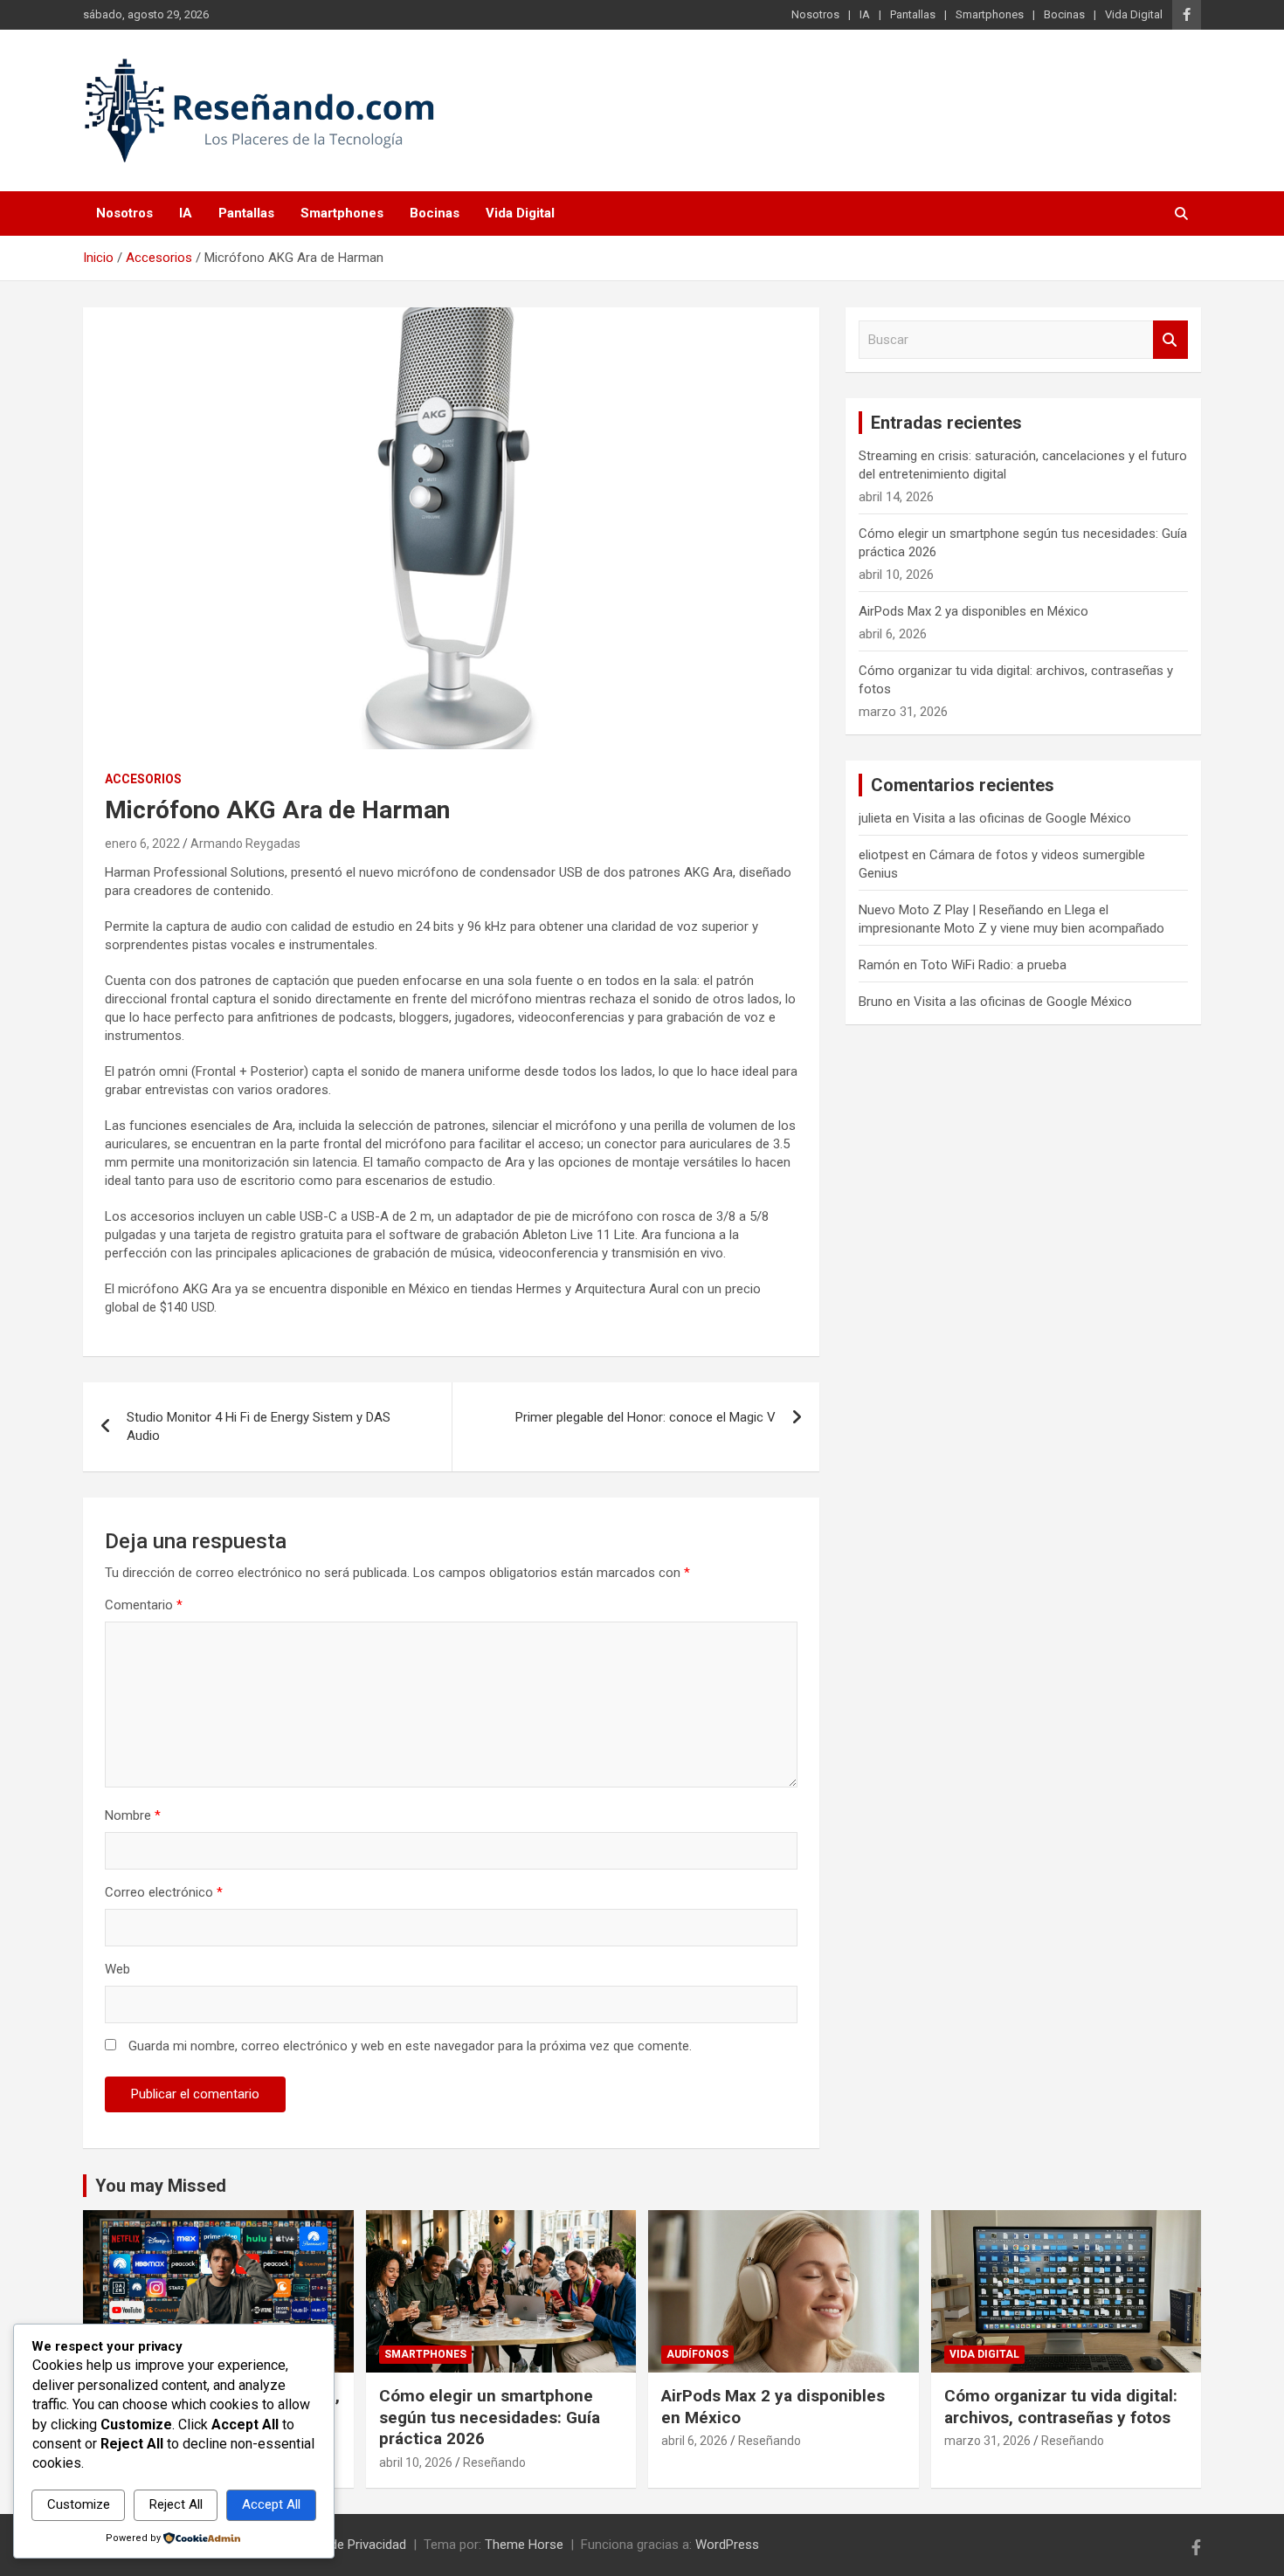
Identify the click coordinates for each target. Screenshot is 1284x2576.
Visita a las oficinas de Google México (1022, 818)
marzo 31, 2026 (987, 2441)
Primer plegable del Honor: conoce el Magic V (645, 1417)
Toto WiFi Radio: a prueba (994, 965)
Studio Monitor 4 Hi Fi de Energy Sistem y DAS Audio (259, 1426)
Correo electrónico (164, 1892)
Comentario (144, 1605)
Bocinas (1064, 14)
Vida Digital (1134, 14)
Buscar (1170, 340)
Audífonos (697, 2354)
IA (865, 14)
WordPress (727, 2545)
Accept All (271, 2504)
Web (117, 1969)
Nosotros (815, 14)
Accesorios (143, 779)
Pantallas (913, 14)
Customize (79, 2504)
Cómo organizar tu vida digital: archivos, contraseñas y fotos (1061, 2407)
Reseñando (494, 2462)
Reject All (176, 2504)
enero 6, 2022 (142, 844)
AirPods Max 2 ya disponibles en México (973, 611)
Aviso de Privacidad (350, 2545)
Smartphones (990, 14)
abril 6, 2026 (694, 2441)
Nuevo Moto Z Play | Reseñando (951, 910)
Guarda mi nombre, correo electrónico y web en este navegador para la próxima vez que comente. (410, 2046)
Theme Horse (524, 2545)
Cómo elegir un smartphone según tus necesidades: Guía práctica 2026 (490, 2417)
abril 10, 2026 (416, 2462)
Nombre (133, 1815)
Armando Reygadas (245, 844)
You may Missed (161, 2186)
